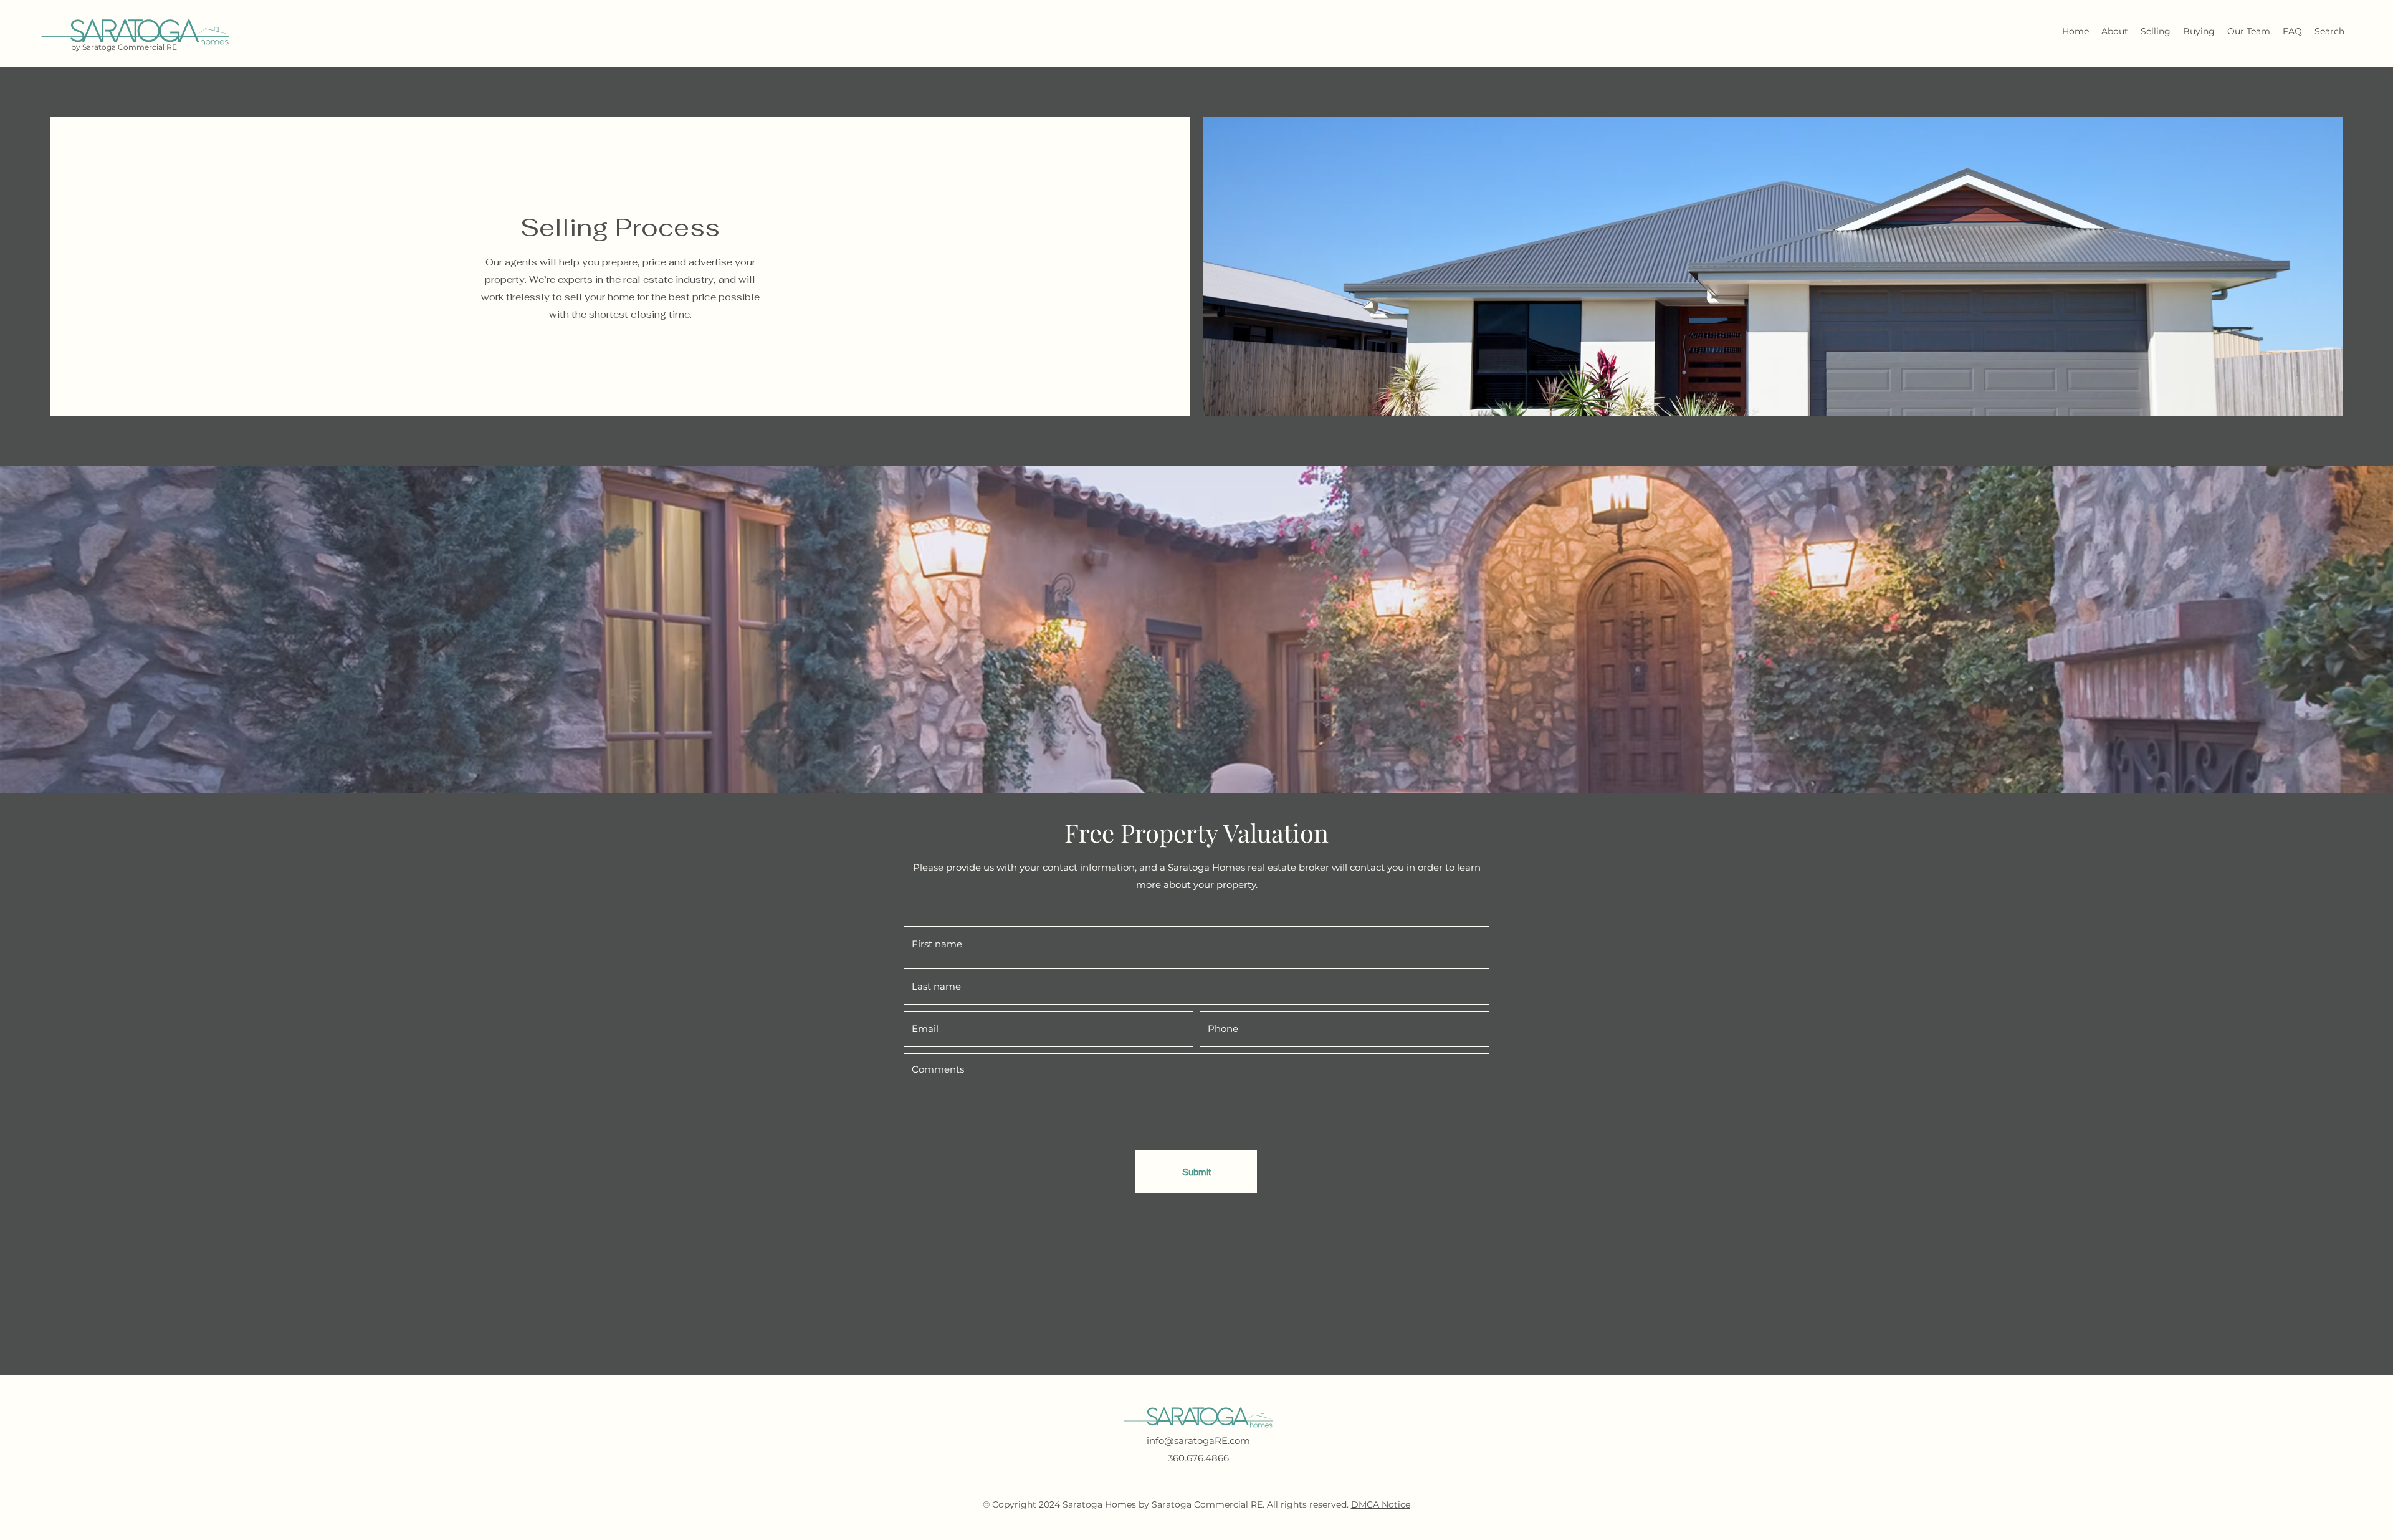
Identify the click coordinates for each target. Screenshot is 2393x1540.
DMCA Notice (1381, 1504)
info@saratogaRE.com (1198, 1441)
